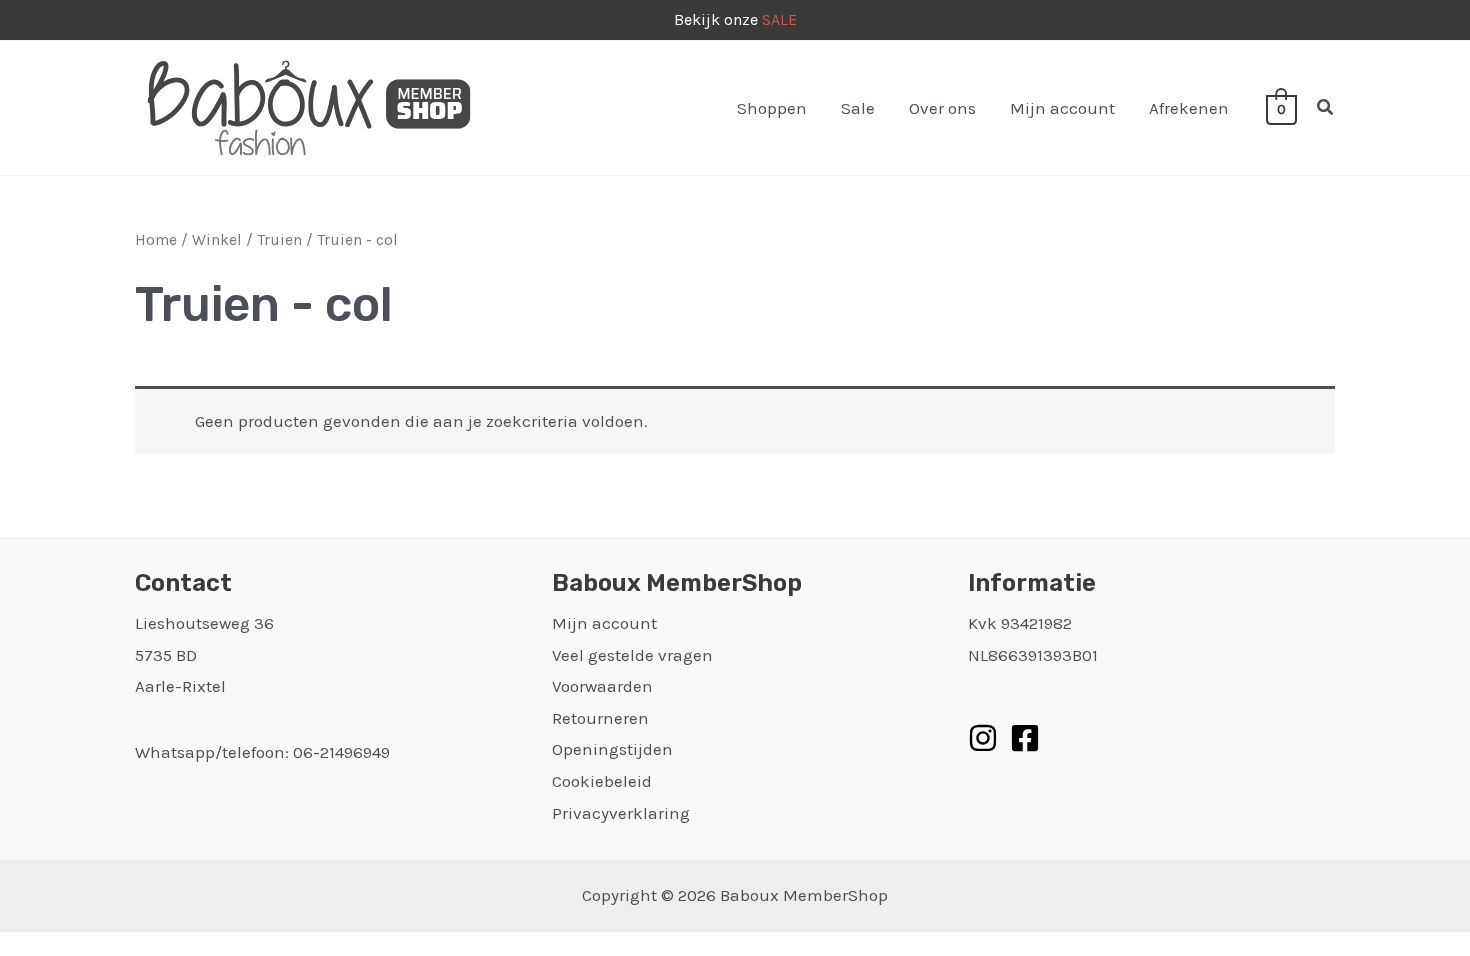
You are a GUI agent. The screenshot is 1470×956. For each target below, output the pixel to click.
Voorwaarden (602, 686)
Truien (279, 240)
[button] (1326, 108)
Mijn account (1062, 108)
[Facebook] (1025, 738)
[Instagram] (983, 738)
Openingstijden (612, 749)
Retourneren (600, 718)
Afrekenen (1189, 108)
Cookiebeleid (602, 781)
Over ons (942, 108)
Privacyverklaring (621, 813)
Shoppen (772, 108)
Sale (858, 108)
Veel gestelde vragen (632, 655)
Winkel (217, 240)
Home (156, 240)
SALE (779, 19)
